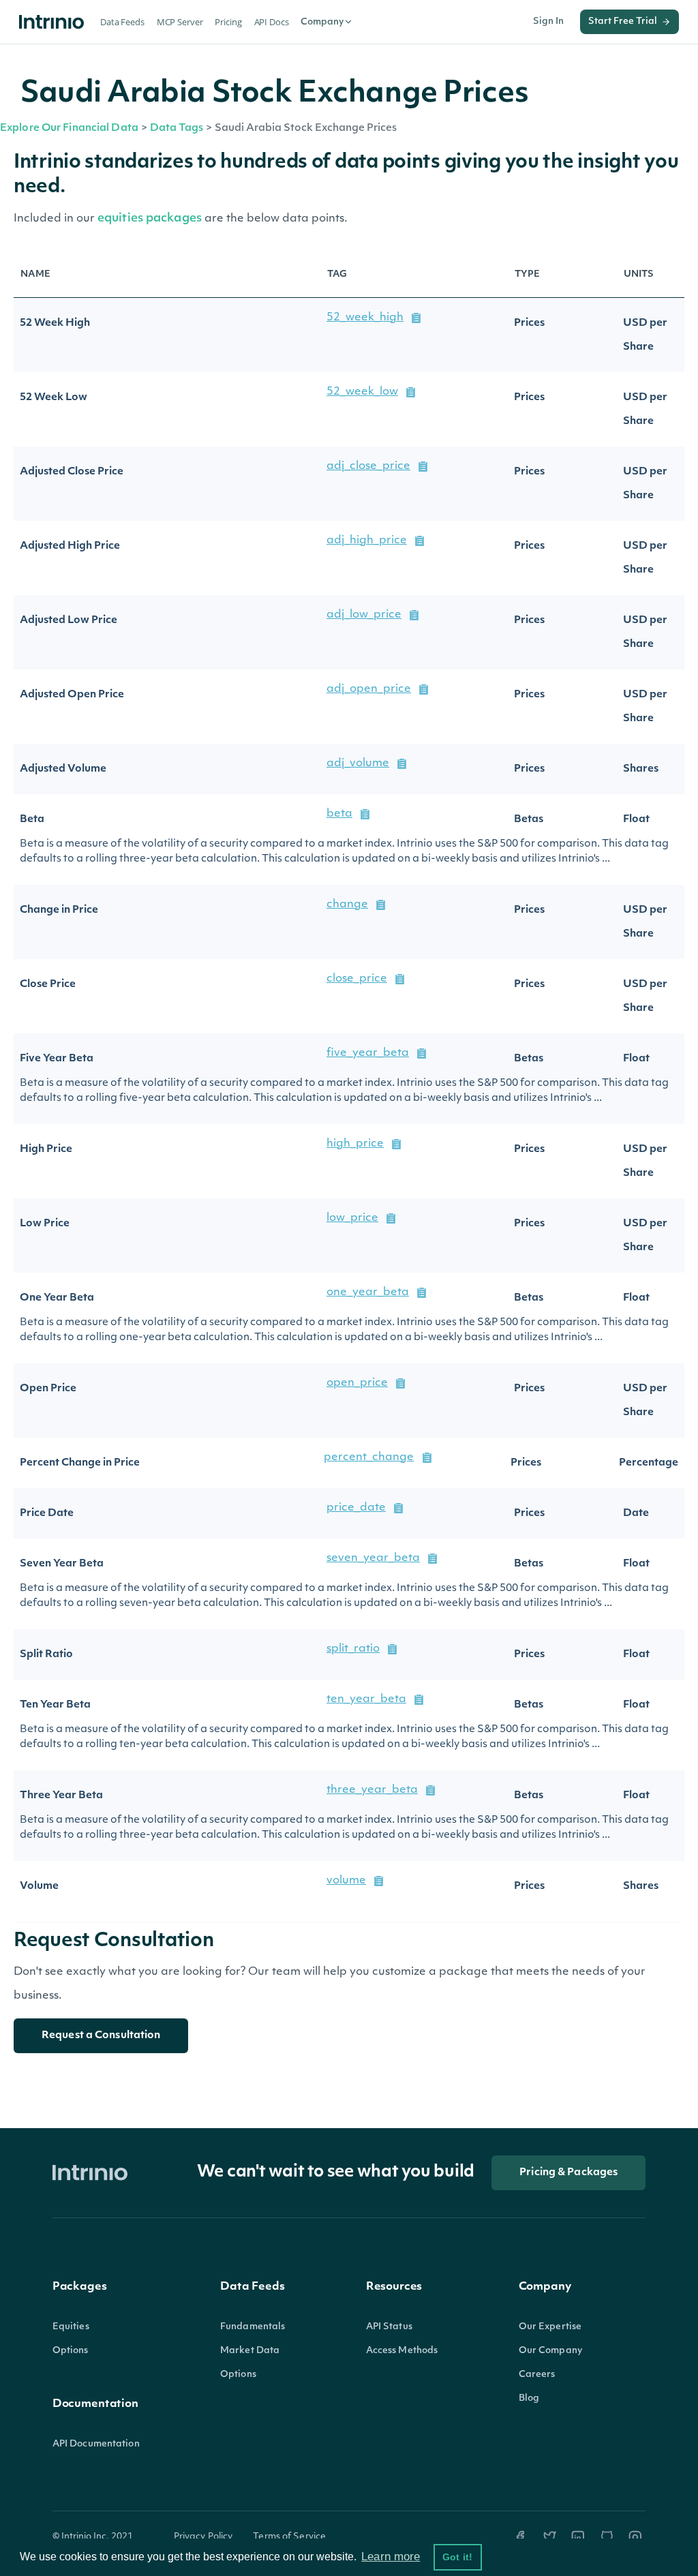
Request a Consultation (101, 2036)
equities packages (151, 218)
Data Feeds (122, 22)
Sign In (548, 21)
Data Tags (177, 128)
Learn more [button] (391, 2557)
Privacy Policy (203, 2537)
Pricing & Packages (568, 2173)
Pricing (228, 22)
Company (322, 22)
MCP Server (180, 22)
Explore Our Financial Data (69, 128)
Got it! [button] (457, 2557)
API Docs (272, 22)
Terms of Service (289, 2537)
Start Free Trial (623, 21)
